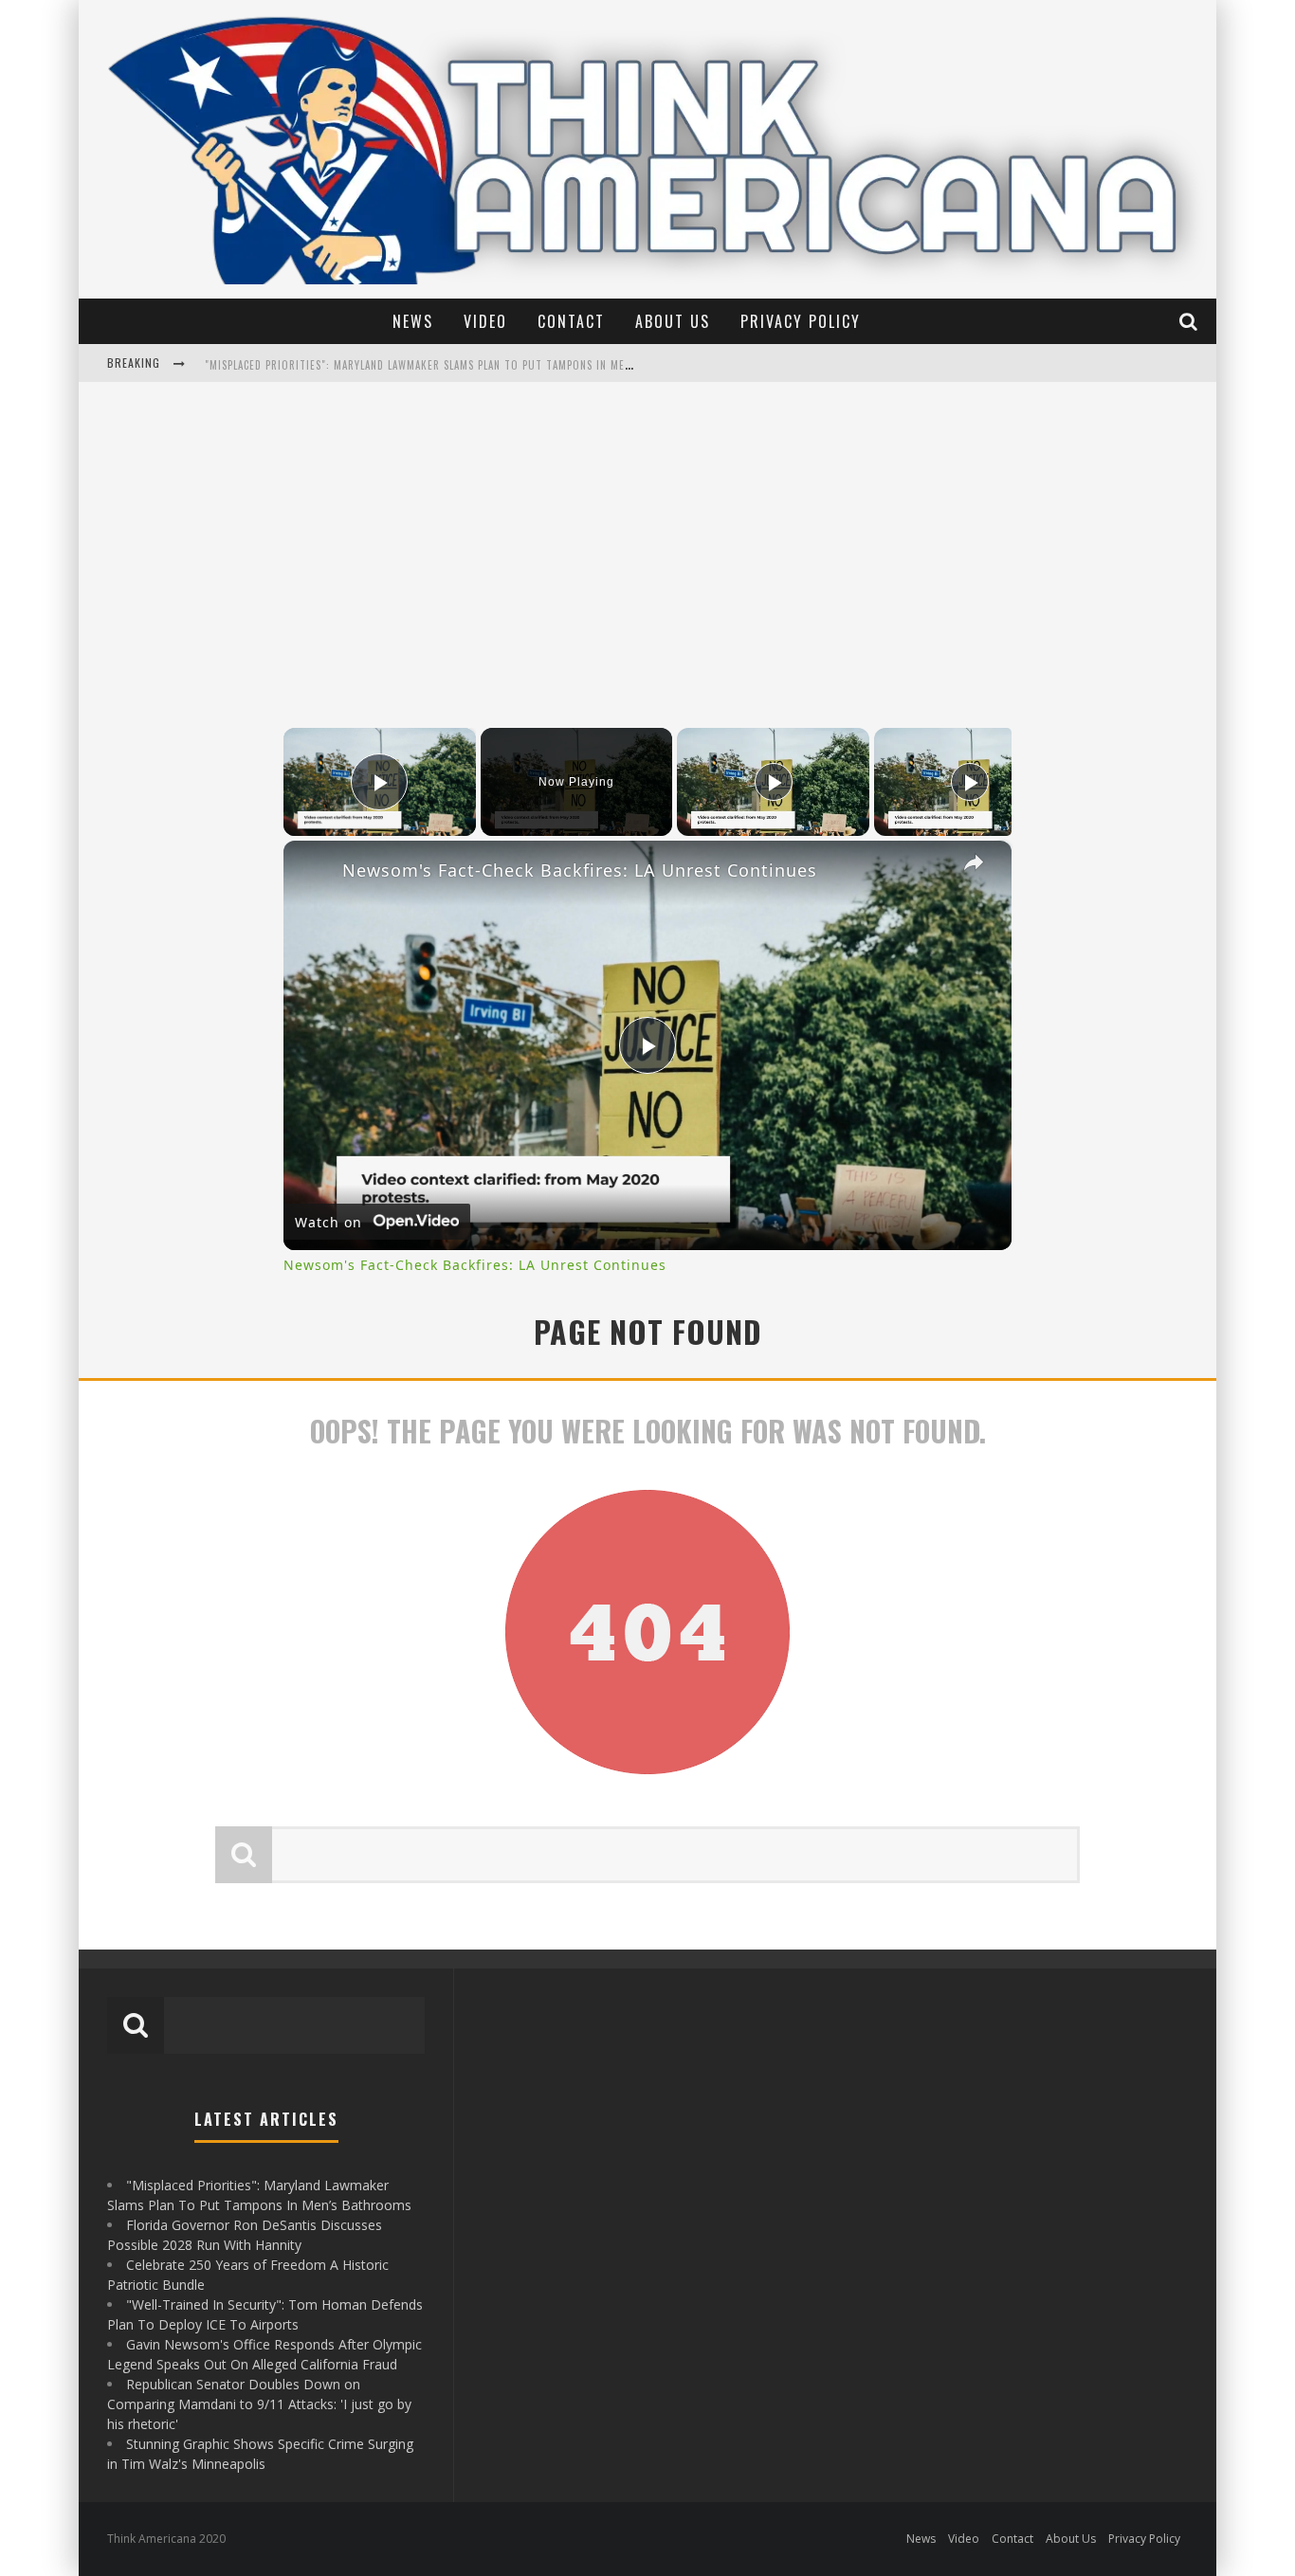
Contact (571, 321)
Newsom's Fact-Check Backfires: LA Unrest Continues (580, 870)
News (413, 321)
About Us (673, 321)
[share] (974, 862)
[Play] (774, 782)
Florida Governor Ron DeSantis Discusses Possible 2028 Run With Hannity (409, 363)
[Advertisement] (647, 548)
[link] (314, 871)
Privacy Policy (801, 321)
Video (485, 321)
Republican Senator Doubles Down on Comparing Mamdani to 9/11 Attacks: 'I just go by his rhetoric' (259, 2404)
